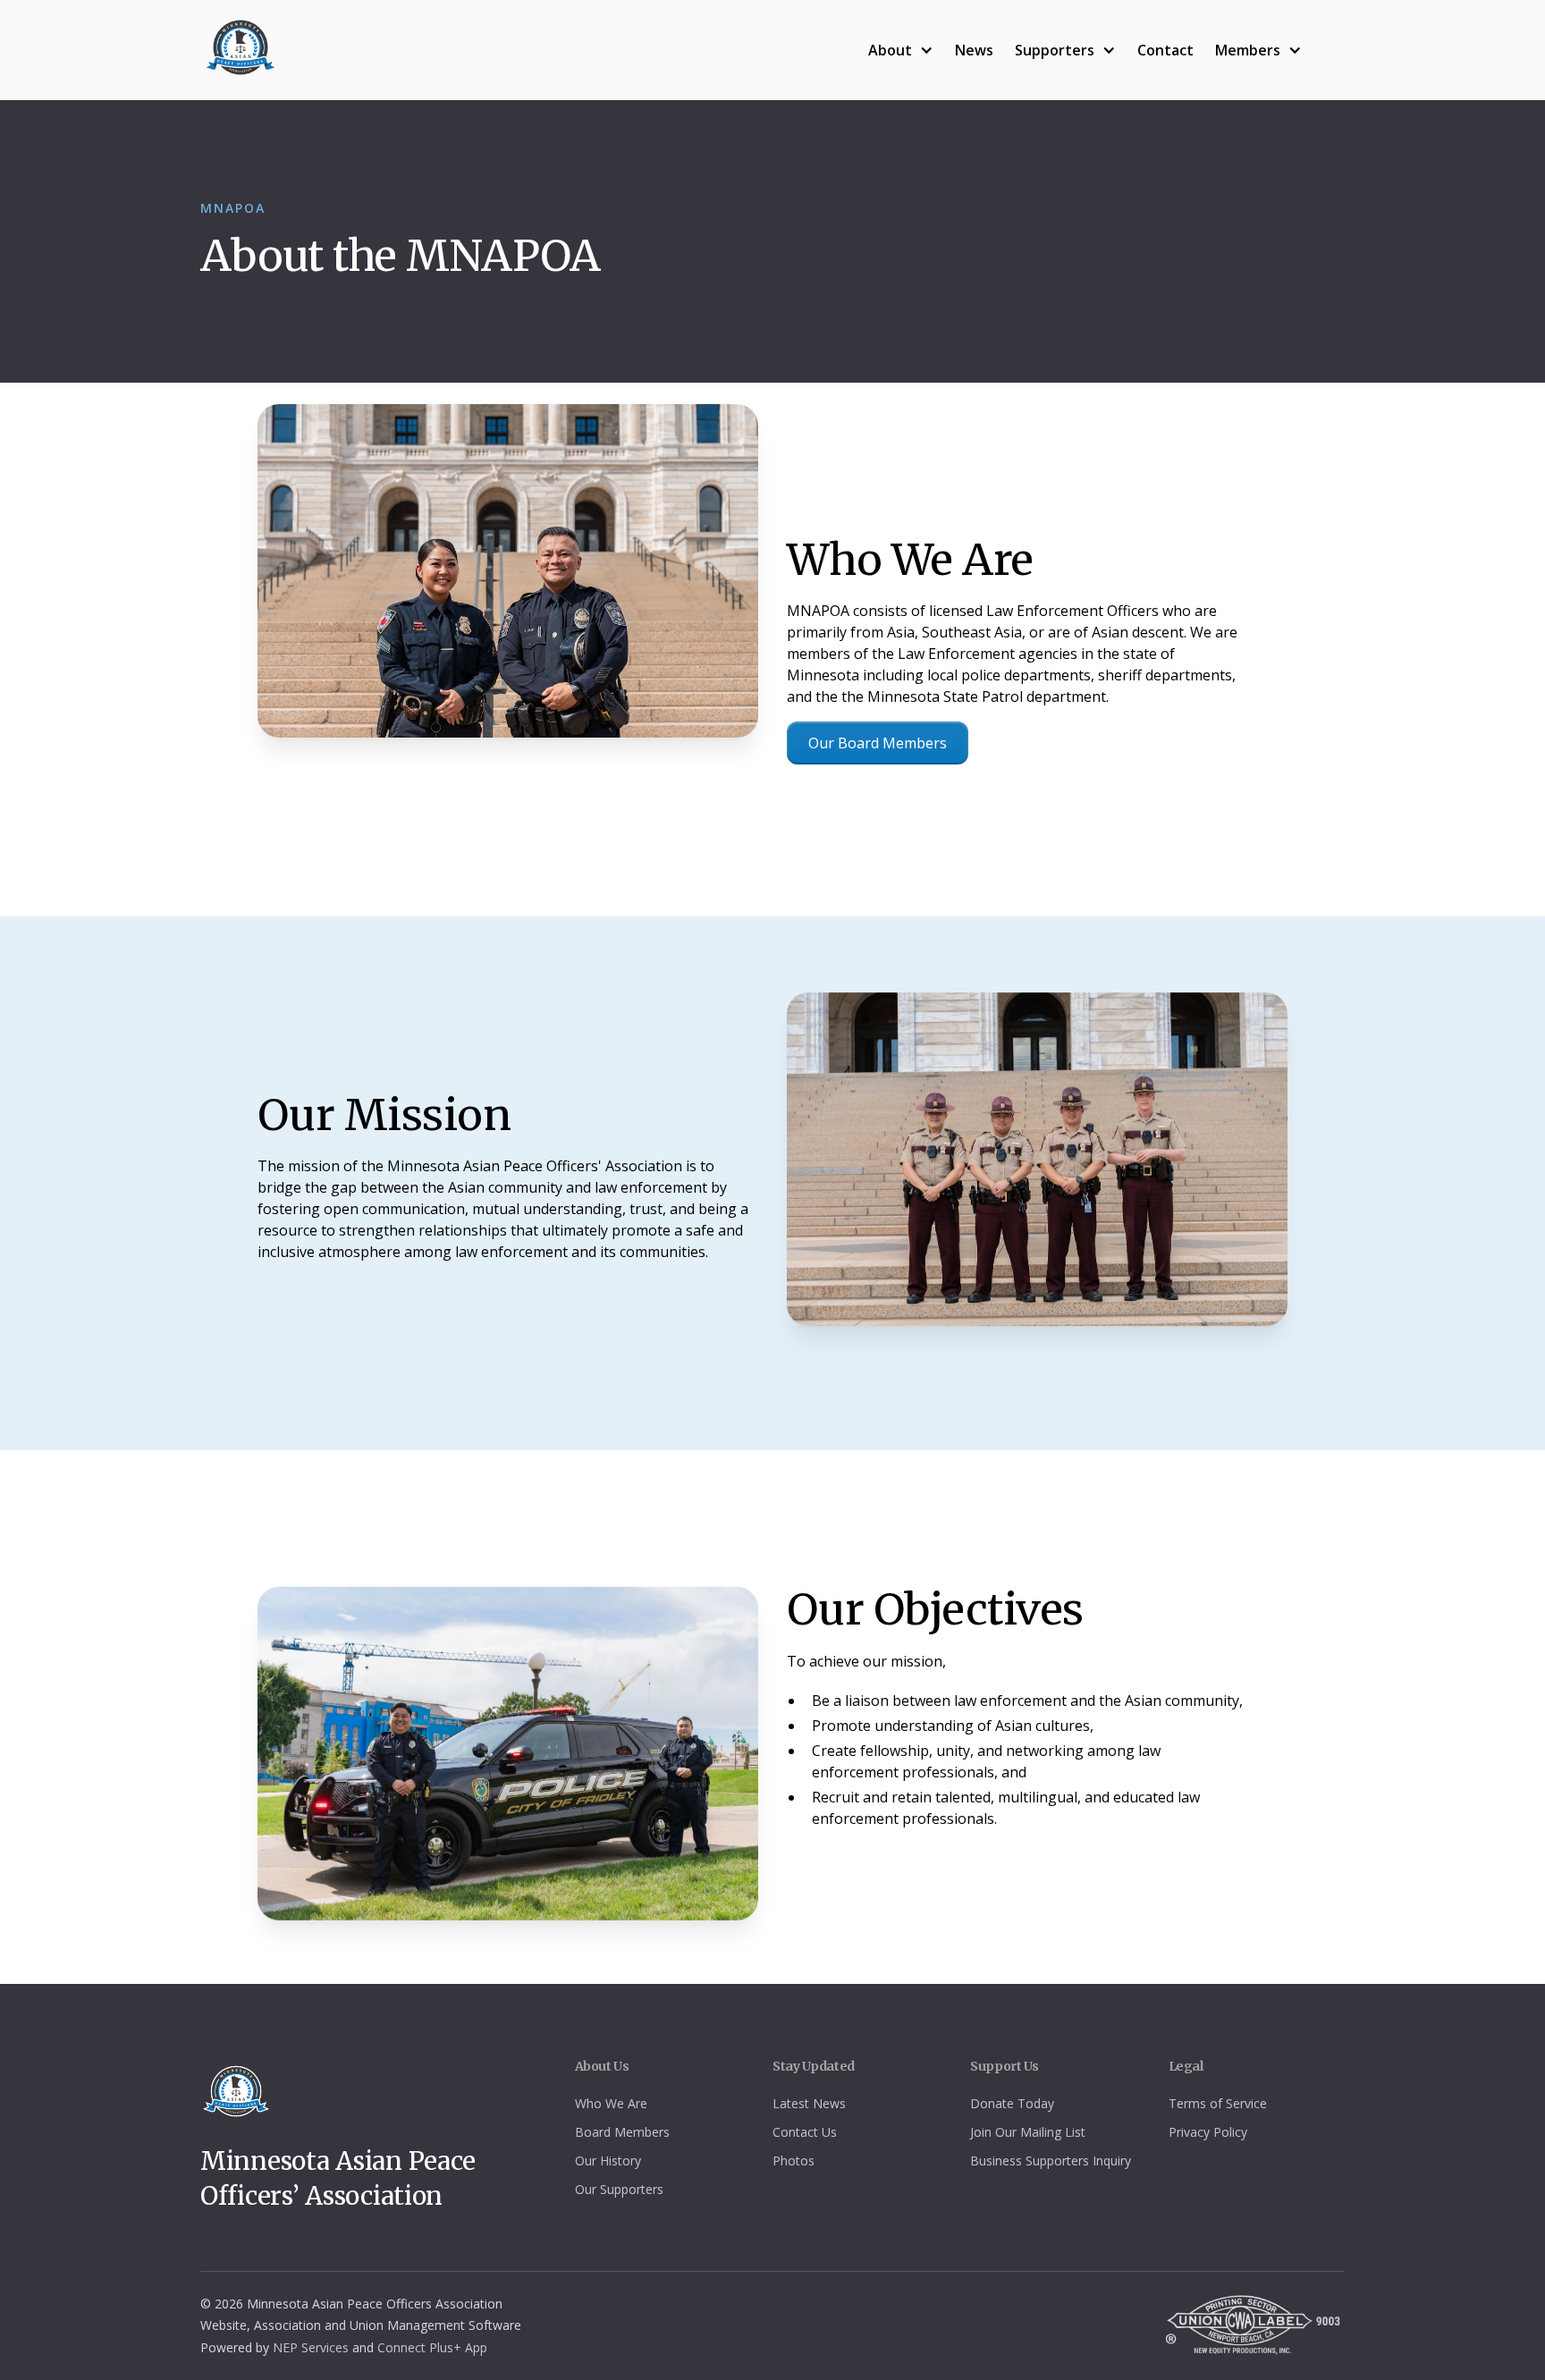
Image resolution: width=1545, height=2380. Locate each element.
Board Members (622, 2132)
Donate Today (1012, 2103)
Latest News (809, 2103)
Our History (608, 2161)
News (974, 50)
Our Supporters (619, 2189)
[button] (901, 50)
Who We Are (611, 2103)
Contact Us (805, 2132)
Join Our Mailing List (1028, 2132)
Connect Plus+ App (432, 2347)
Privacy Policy (1208, 2132)
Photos (794, 2161)
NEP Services (311, 2347)
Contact (1165, 50)
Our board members (878, 743)
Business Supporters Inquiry (1051, 2161)
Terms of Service (1218, 2103)
